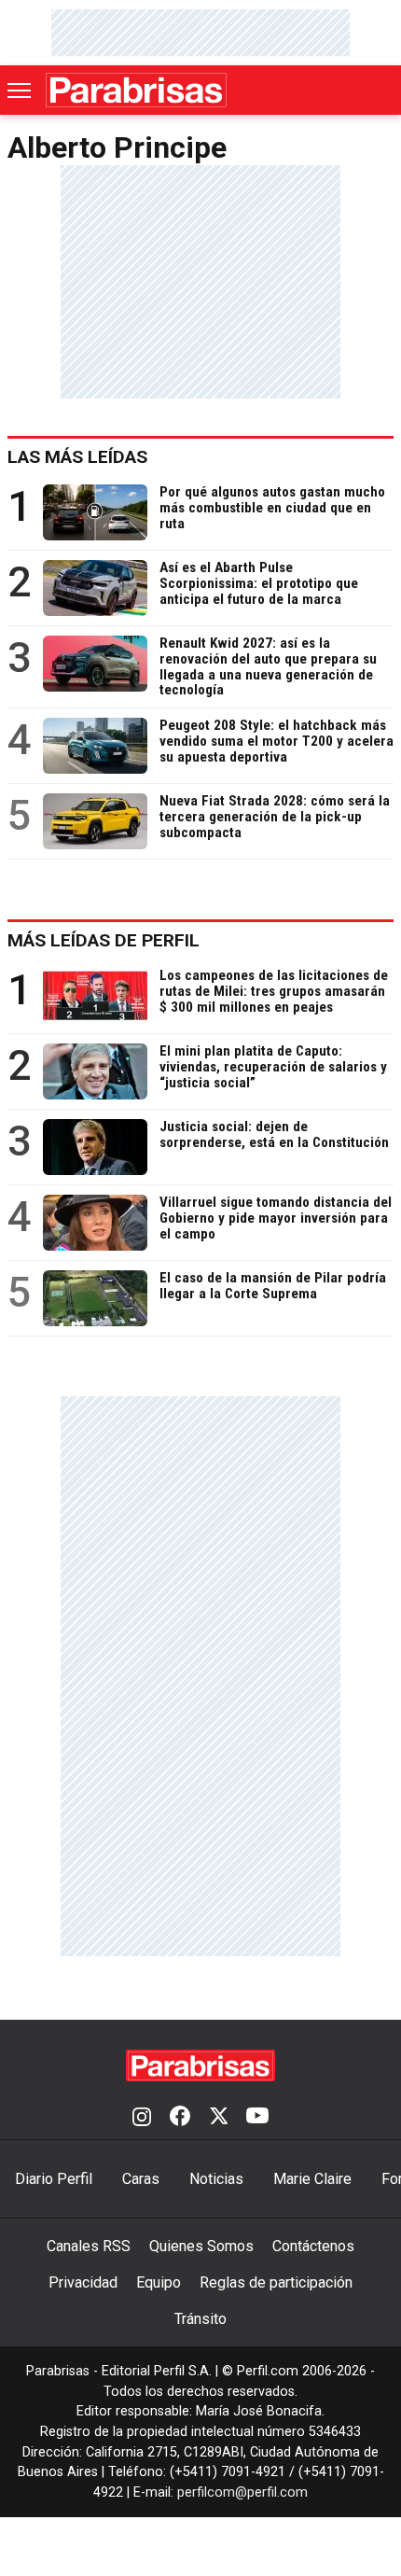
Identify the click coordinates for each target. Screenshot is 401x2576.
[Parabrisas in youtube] (257, 2118)
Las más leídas (77, 457)
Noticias (216, 2179)
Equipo (159, 2282)
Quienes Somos (201, 2246)
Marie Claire (312, 2179)
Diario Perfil (54, 2179)
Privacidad (83, 2282)
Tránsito (200, 2319)
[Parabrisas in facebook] (180, 2118)
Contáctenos (313, 2246)
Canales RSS (89, 2246)
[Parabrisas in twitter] (218, 2118)
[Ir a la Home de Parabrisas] (136, 90)
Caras (141, 2179)
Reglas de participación (276, 2282)
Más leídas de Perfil (104, 940)
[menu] (21, 91)
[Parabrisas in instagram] (142, 2118)
